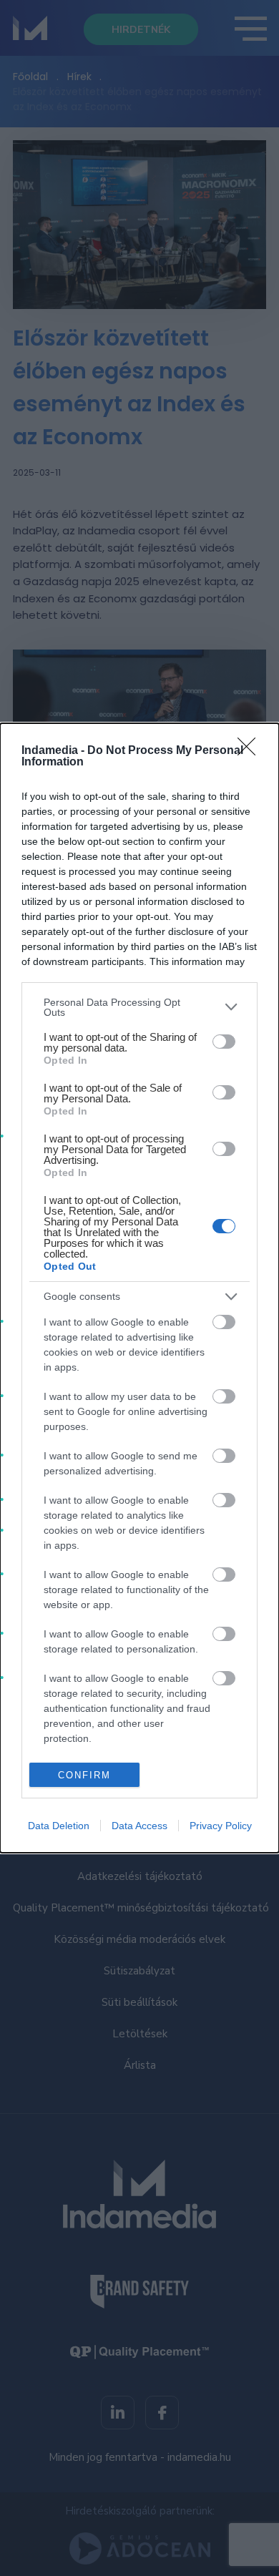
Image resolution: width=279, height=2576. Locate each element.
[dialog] (139, 1288)
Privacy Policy (221, 1826)
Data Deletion (59, 1826)
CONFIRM (84, 1775)
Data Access (139, 1826)
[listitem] (139, 1007)
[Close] (251, 751)
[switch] (224, 1042)
